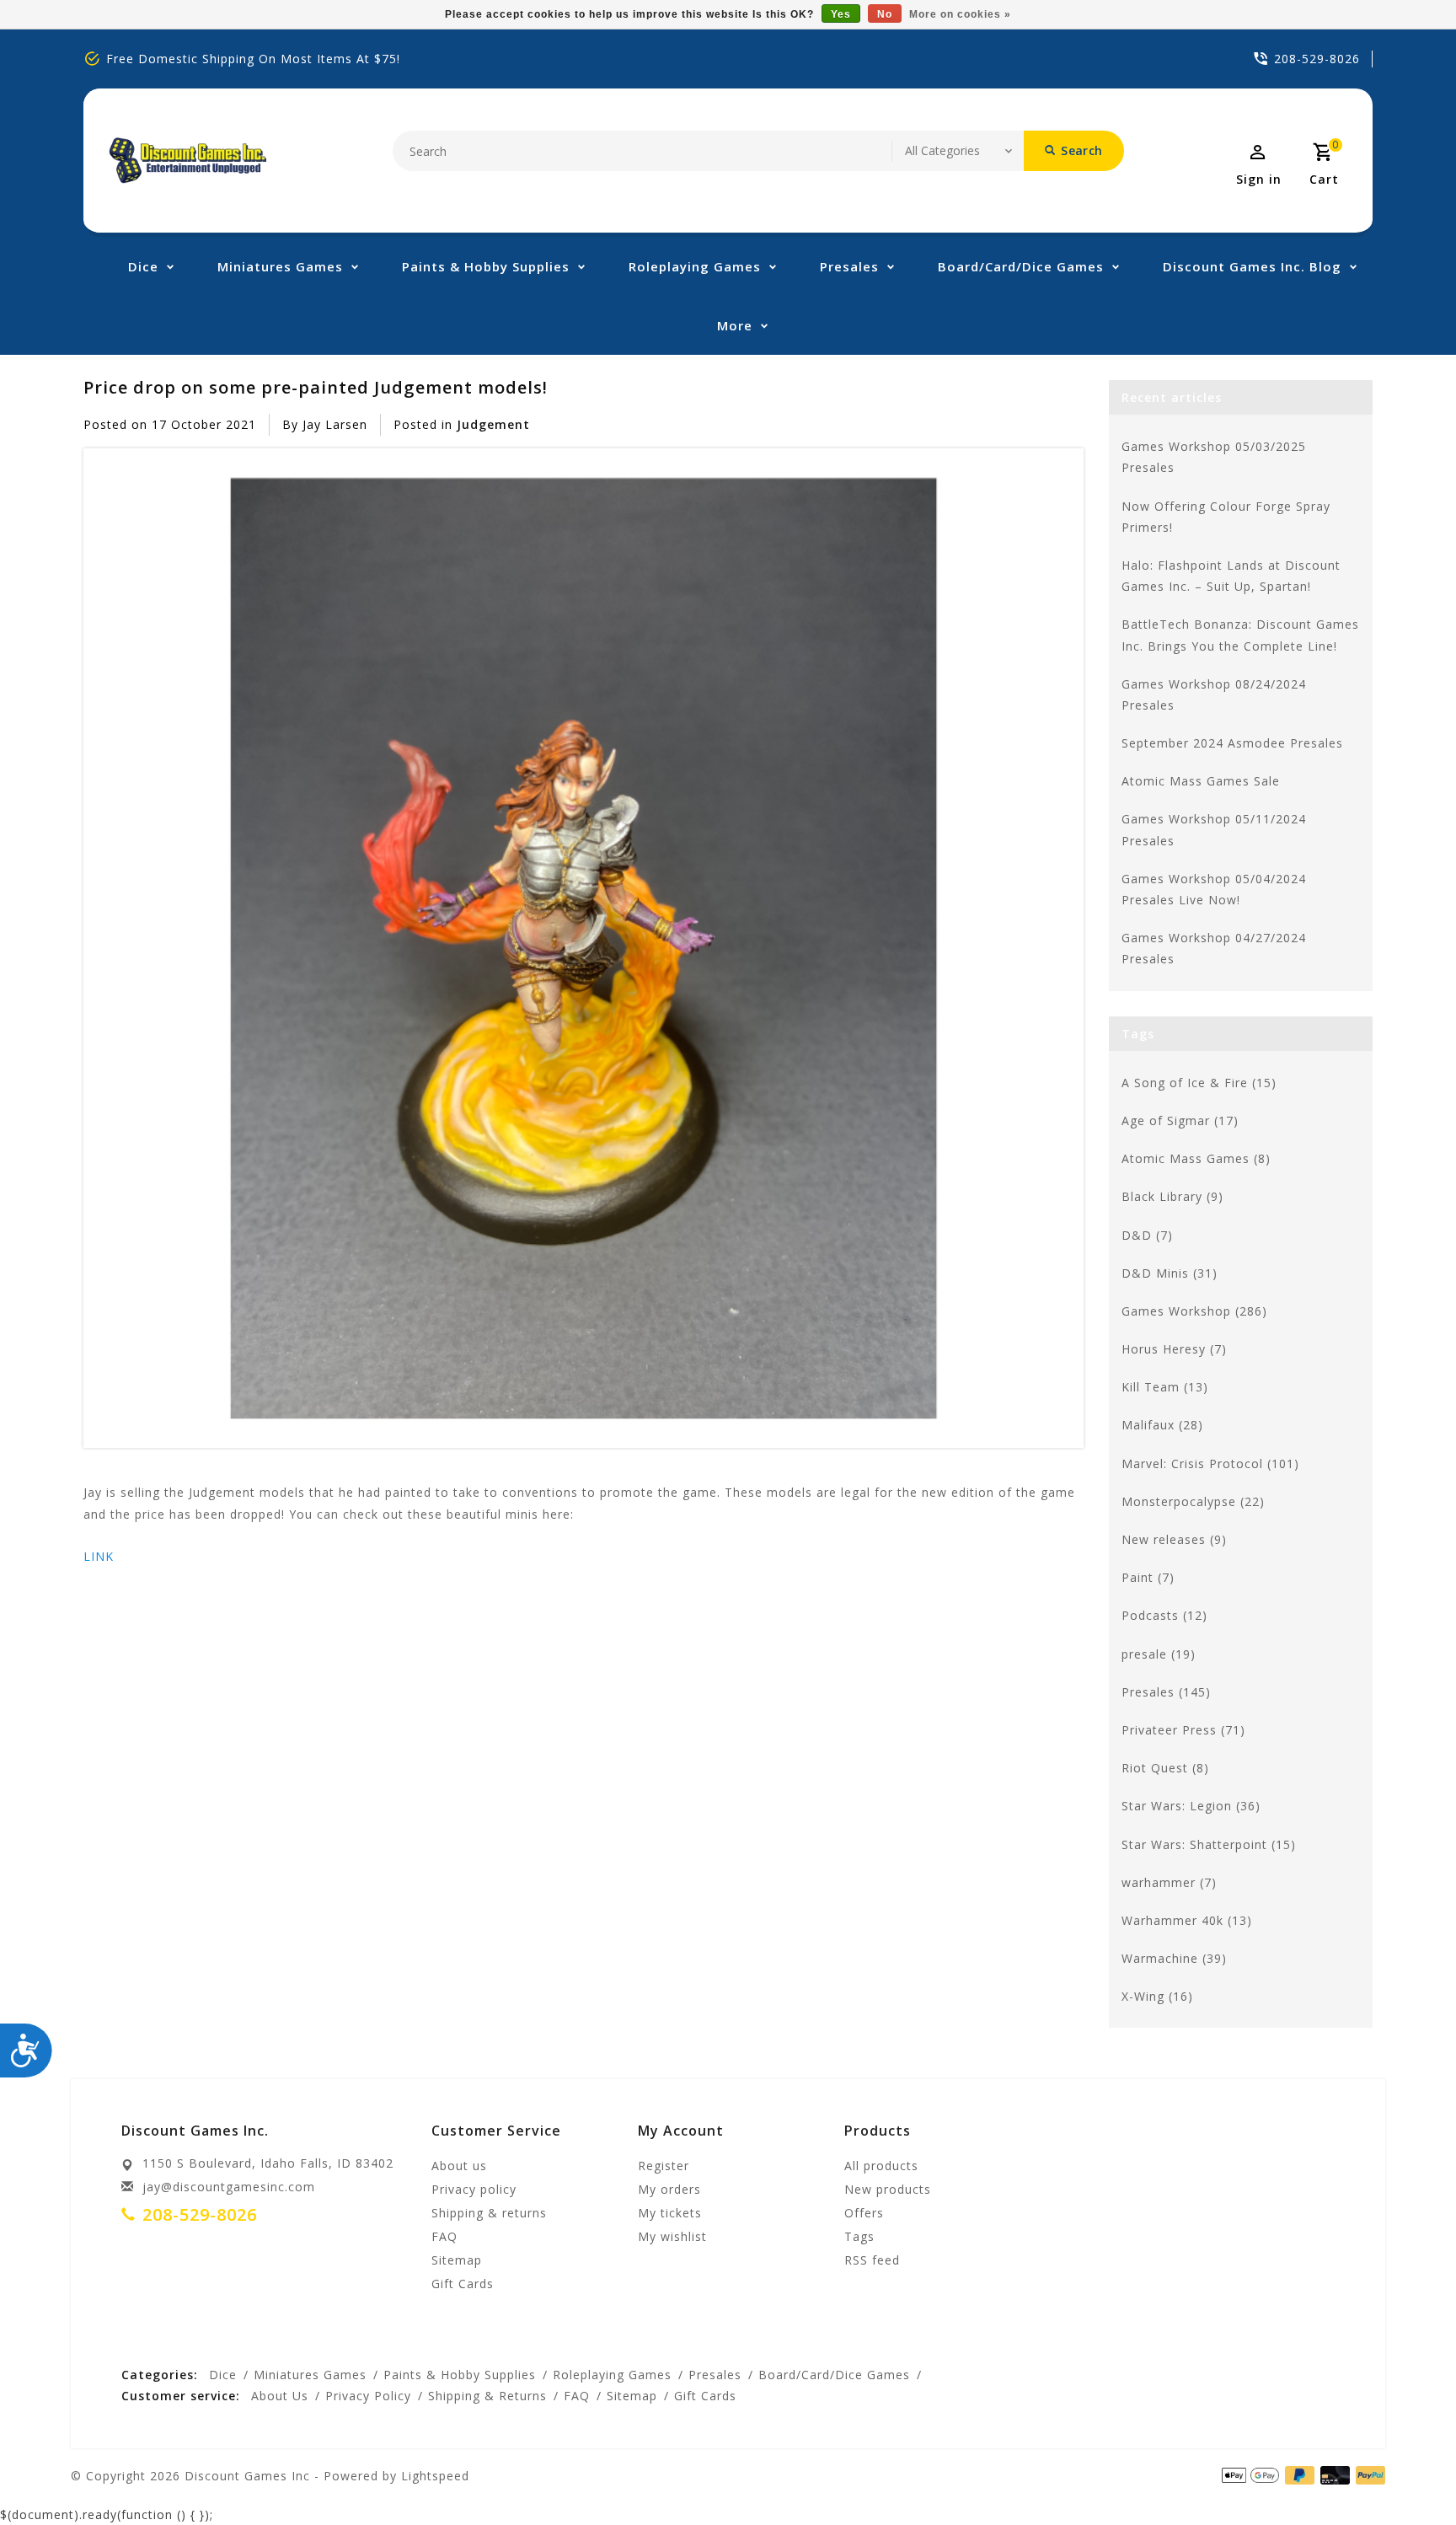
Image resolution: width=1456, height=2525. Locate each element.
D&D (1147, 1235)
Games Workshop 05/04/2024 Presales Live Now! (1214, 889)
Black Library (1172, 1196)
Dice (143, 266)
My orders (669, 2189)
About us (459, 2166)
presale (1159, 1654)
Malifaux (1162, 1425)
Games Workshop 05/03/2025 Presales (1214, 457)
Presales (849, 266)
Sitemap (457, 2260)
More (735, 325)
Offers (864, 2213)
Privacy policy (474, 2189)
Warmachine (1174, 1958)
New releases (1174, 1539)
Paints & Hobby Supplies (486, 266)
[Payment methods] (1368, 2474)
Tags (859, 2236)
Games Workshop (1194, 1311)
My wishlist (672, 2236)
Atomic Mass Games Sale (1201, 781)
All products (881, 2166)
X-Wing (1157, 1996)
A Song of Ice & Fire (1199, 1083)
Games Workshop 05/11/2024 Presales (1214, 829)
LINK (99, 1556)
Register (664, 2166)
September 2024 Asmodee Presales (1232, 743)
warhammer (1169, 1882)
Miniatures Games (280, 266)
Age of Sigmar (1180, 1120)
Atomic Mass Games (1196, 1158)
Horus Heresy (1174, 1349)
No (885, 14)
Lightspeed (435, 2476)
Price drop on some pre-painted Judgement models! (316, 387)
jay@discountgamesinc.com (229, 2187)
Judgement (493, 424)
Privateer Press (1183, 1730)
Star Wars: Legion (1191, 1806)
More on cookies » (960, 14)
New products (888, 2189)
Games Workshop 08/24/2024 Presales (1214, 694)
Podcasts (1164, 1615)
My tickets (670, 2213)
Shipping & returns (489, 2213)
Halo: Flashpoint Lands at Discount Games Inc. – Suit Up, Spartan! (1231, 576)
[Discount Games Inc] (187, 161)
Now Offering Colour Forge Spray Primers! (1226, 517)
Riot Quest (1165, 1768)
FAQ (444, 2236)
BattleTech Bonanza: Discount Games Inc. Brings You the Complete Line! (1240, 635)
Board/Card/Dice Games (1021, 266)
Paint (1148, 1577)
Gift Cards (463, 2284)
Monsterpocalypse (1193, 1501)
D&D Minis (1170, 1273)
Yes (841, 14)
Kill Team (1165, 1387)
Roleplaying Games (695, 266)
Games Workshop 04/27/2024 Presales (1214, 948)
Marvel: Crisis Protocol (1210, 1464)
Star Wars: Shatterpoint (1209, 1844)
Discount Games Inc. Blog (1252, 266)
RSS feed (872, 2260)
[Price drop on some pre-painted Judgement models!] (583, 949)
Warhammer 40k (1187, 1920)
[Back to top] (1405, 2474)
